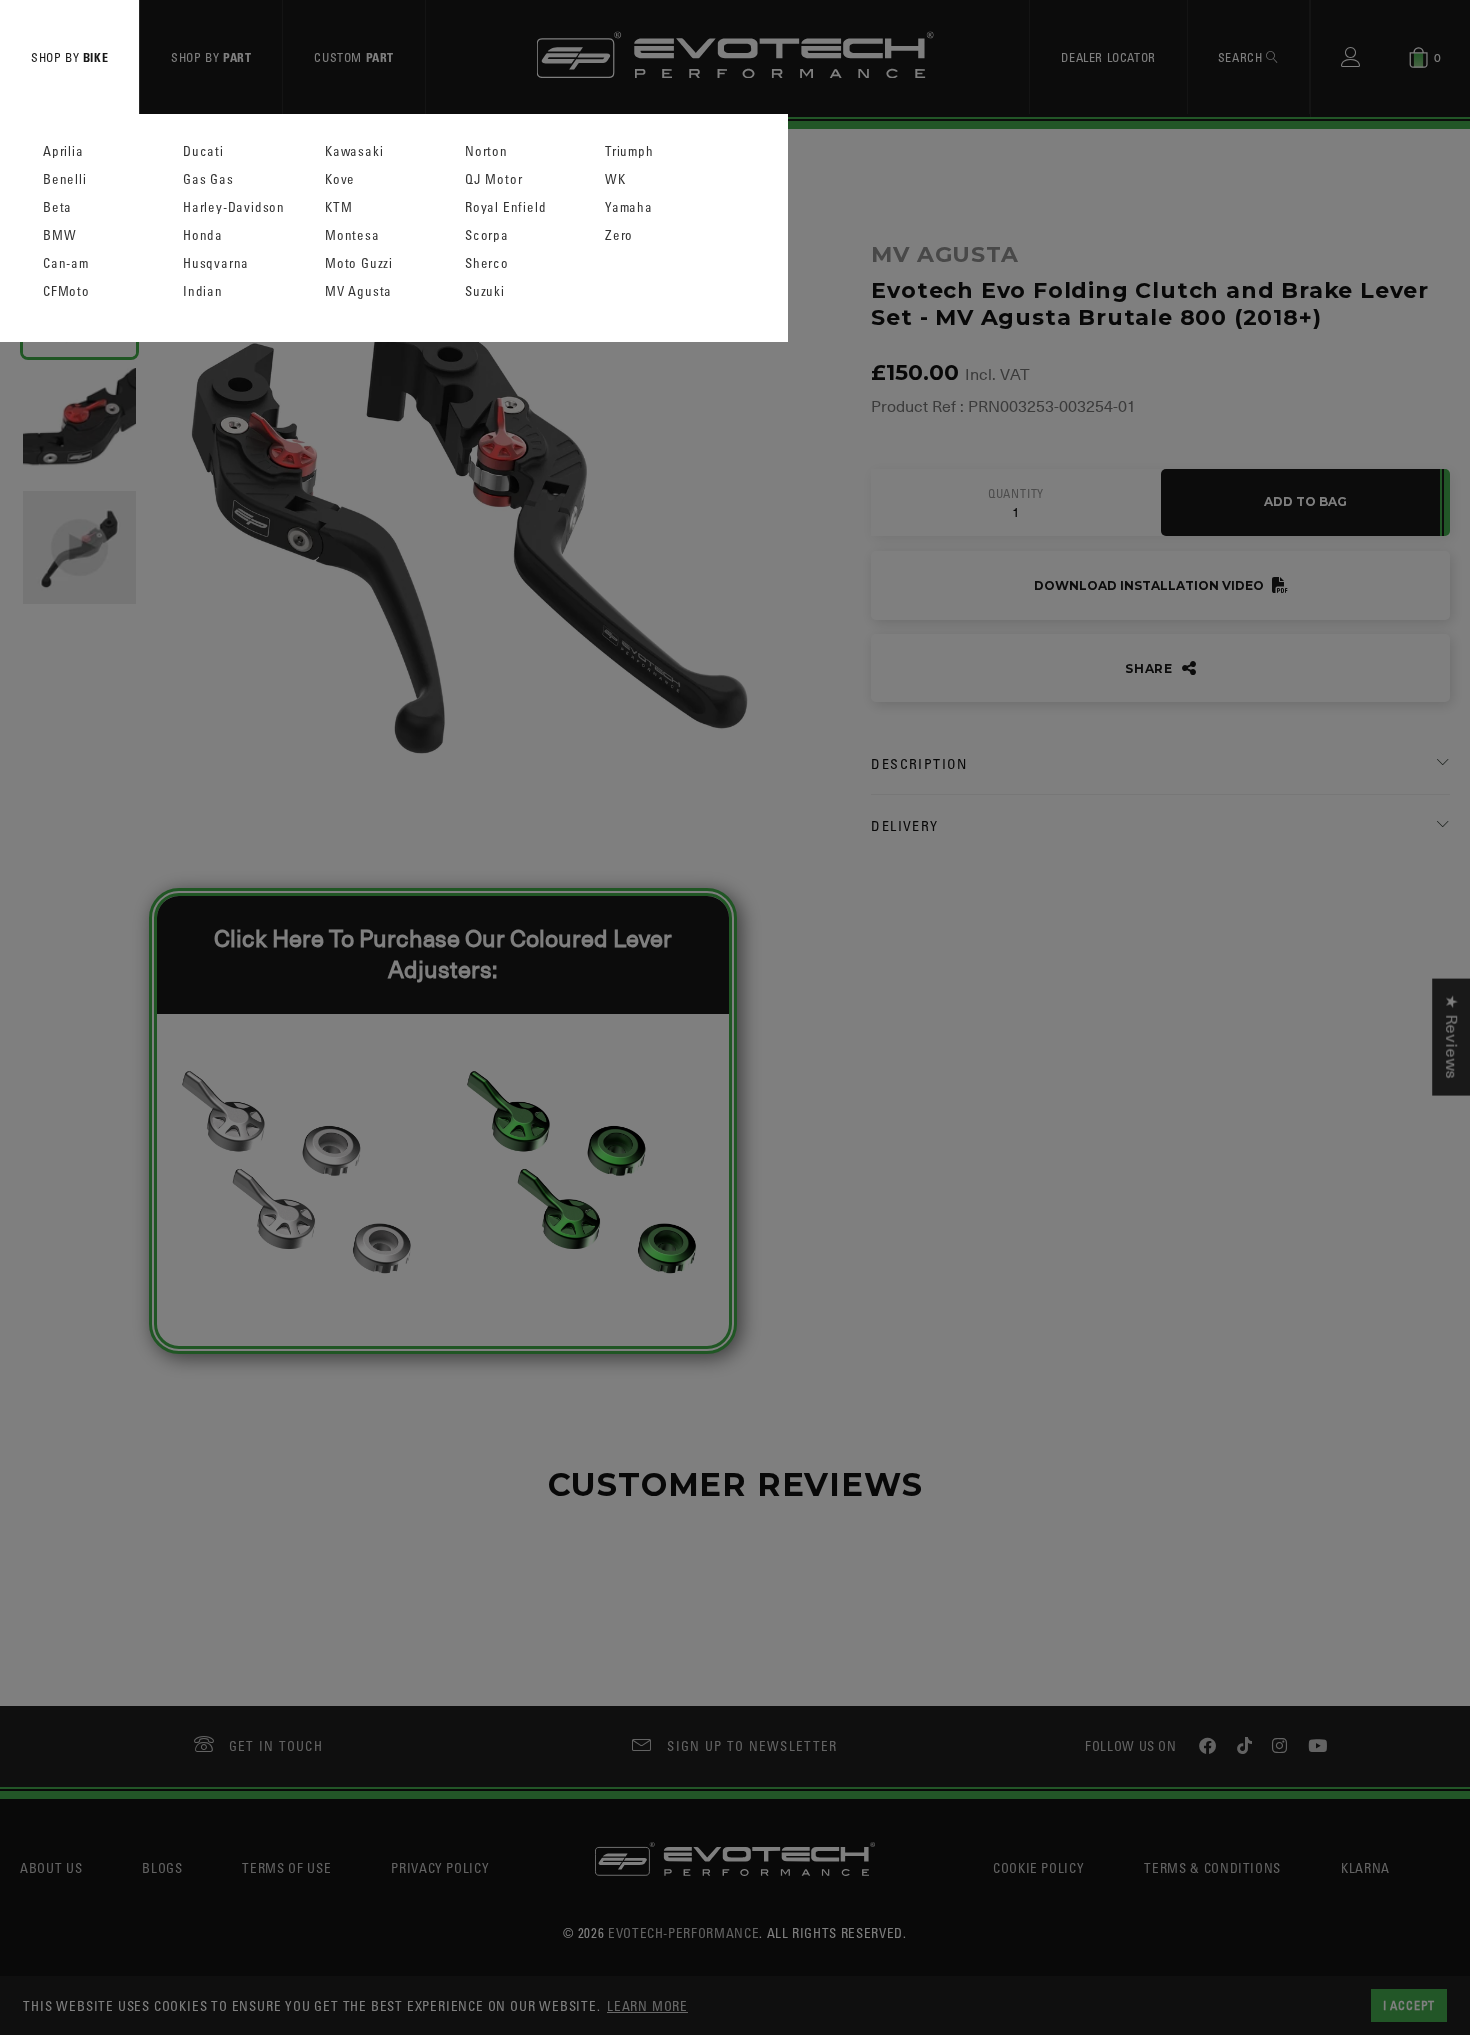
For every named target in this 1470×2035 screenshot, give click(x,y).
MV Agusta (358, 291)
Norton (486, 151)
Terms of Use (286, 1867)
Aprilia (63, 151)
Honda (203, 235)
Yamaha (629, 207)
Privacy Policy (440, 1867)
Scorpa (487, 235)
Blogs (162, 1867)
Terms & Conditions (1212, 1867)
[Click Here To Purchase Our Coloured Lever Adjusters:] (439, 1331)
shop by (69, 57)
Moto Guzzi (359, 263)
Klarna (1365, 1867)
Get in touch (276, 1745)
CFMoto (66, 291)
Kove (340, 179)
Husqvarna (216, 263)
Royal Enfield (505, 207)
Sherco (487, 263)
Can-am (66, 263)
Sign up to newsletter (752, 1745)
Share (1151, 668)
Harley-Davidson (234, 207)
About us (51, 1867)
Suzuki (485, 291)
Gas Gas (208, 179)
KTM (338, 207)
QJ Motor (493, 179)
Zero (619, 235)
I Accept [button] (1409, 2005)
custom (354, 57)
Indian (203, 291)
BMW (59, 235)
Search (1242, 57)
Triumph (629, 151)
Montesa (352, 235)
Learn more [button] (647, 2005)
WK (615, 179)
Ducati (203, 151)
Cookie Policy (1038, 1867)
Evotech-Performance (683, 1932)
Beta (57, 207)
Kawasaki (354, 151)
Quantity (1016, 494)
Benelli (65, 179)
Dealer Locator (1108, 57)
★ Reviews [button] (1451, 1036)
